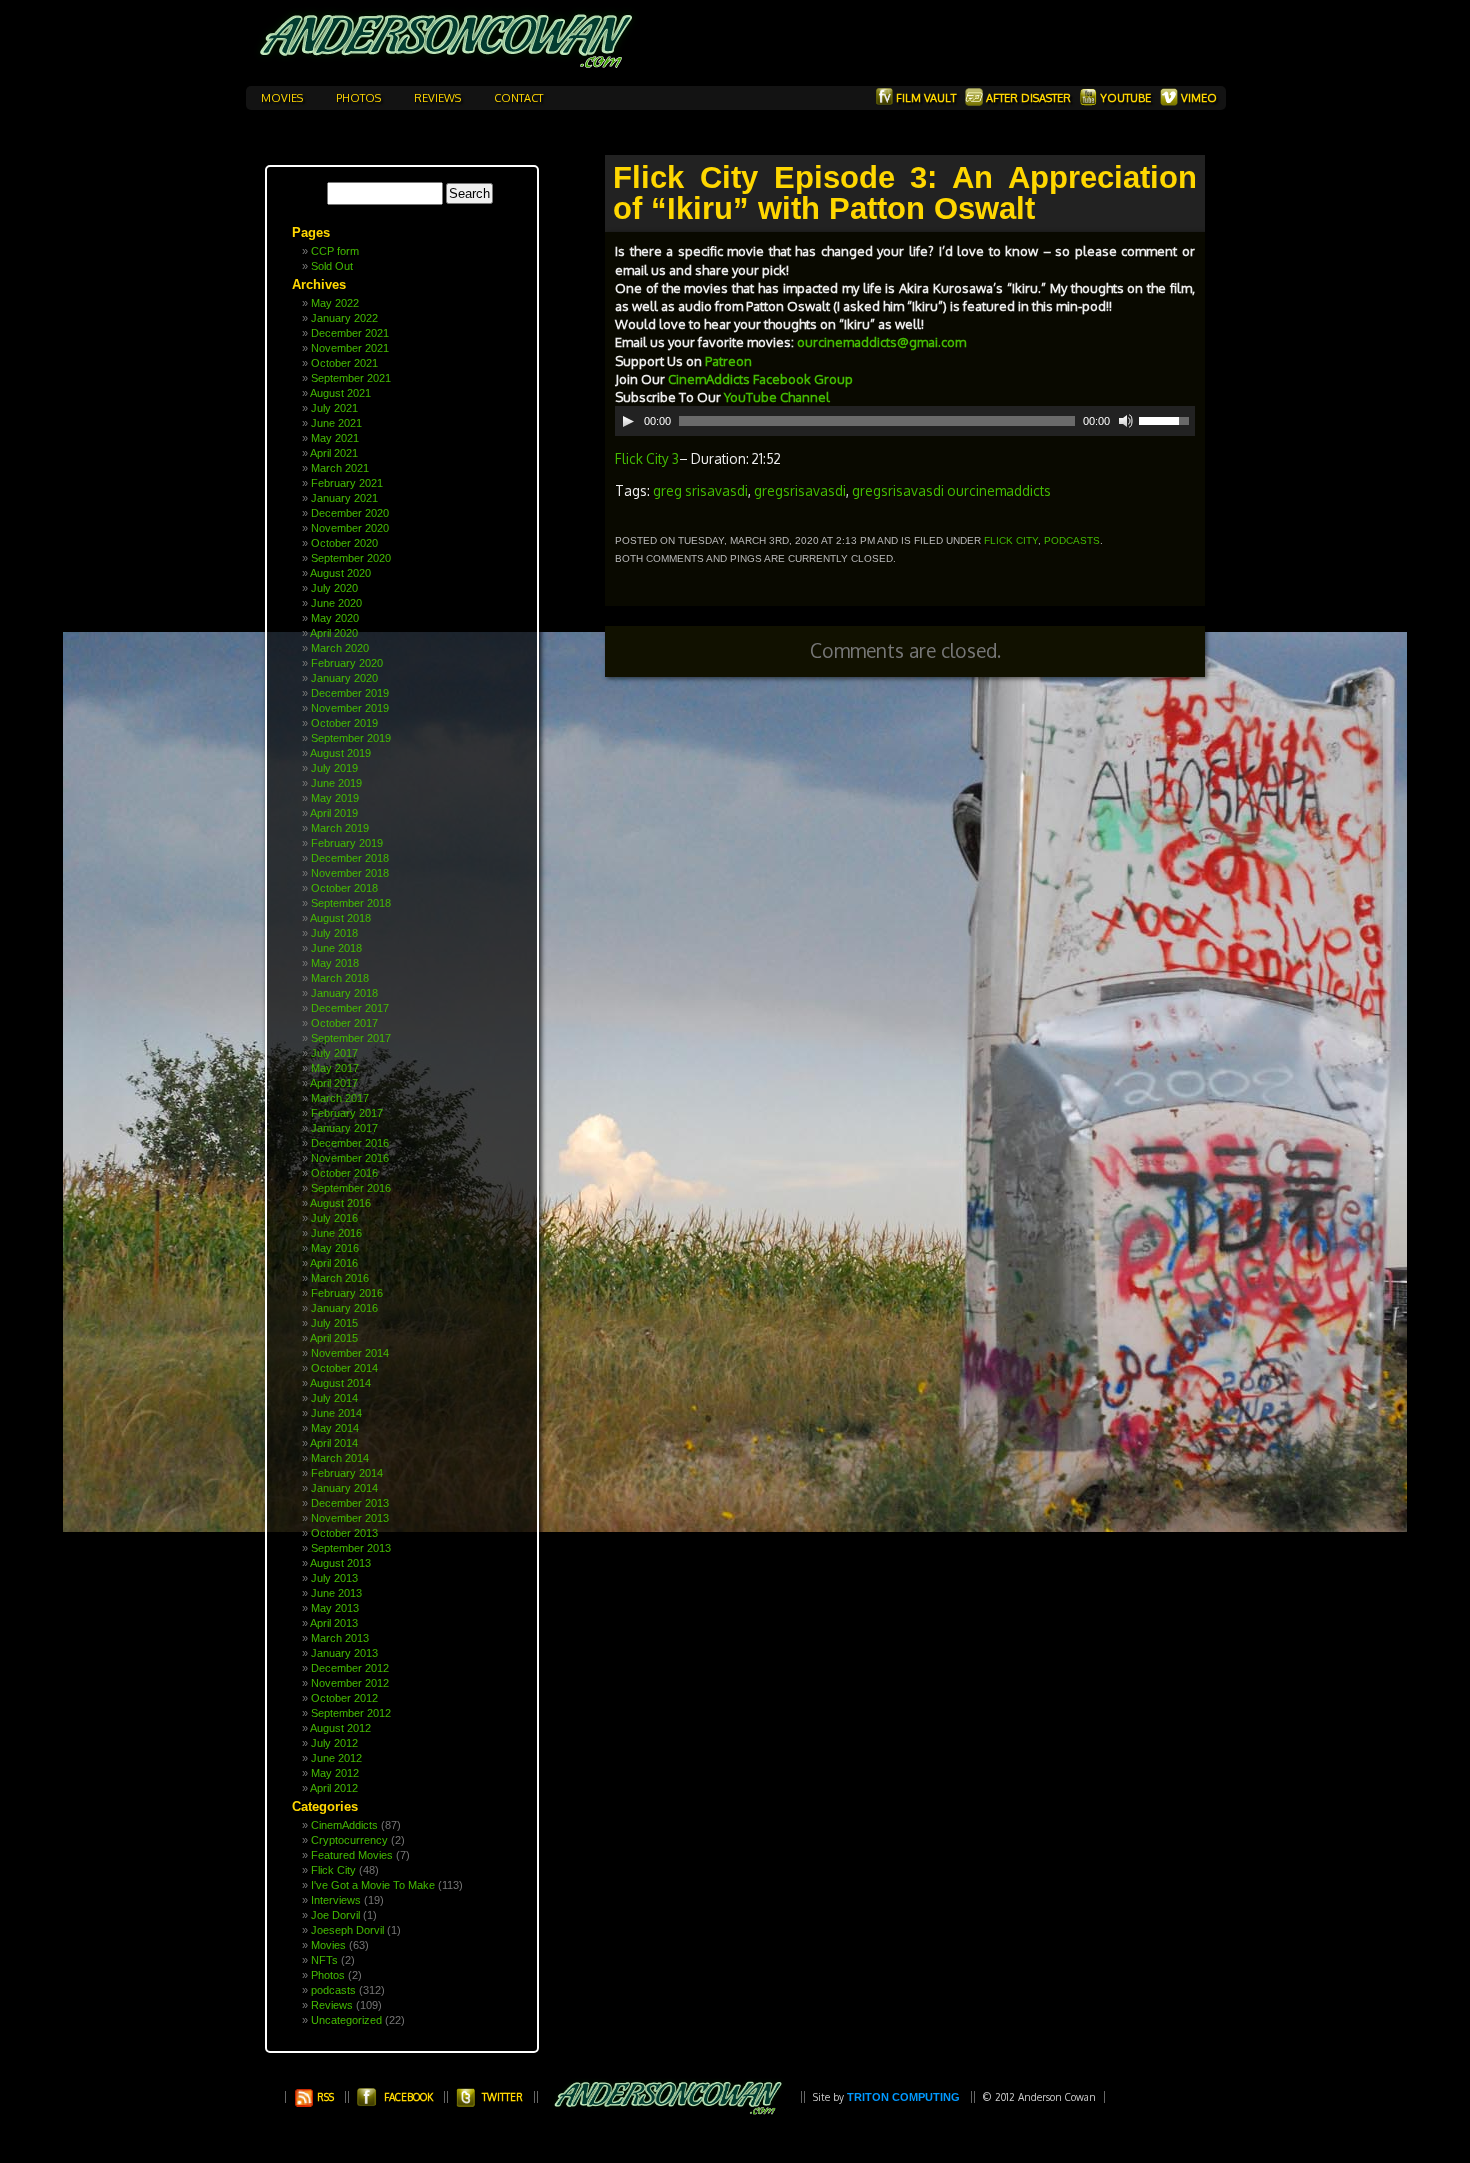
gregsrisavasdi (800, 490)
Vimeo (1197, 98)
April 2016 (334, 1263)
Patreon (728, 361)
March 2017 (340, 1098)
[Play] (628, 421)
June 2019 (336, 783)
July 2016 (334, 1218)
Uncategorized (346, 2020)
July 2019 (334, 768)
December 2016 (350, 1143)
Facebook (408, 2097)
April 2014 (334, 1443)
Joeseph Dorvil (347, 1930)
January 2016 (344, 1308)
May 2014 (335, 1428)
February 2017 (347, 1113)
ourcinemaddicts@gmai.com (881, 342)
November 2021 (350, 348)
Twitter (502, 2097)
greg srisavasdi (700, 490)
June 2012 (336, 1758)
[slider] (1167, 419)
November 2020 (350, 528)
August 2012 (340, 1728)
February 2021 (347, 483)
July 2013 (334, 1578)
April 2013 (334, 1623)
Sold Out (332, 266)
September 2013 (351, 1548)
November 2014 (350, 1353)
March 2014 (340, 1458)
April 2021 (334, 453)
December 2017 (350, 1008)
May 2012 (335, 1773)
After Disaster (1028, 98)
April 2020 (334, 633)
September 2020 (351, 558)
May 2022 (335, 303)
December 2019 (350, 693)
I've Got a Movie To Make (373, 1885)
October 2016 (344, 1173)
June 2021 (336, 423)
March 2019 (340, 828)
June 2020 (336, 603)
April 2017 (334, 1083)
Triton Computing (903, 2097)
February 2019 (347, 843)
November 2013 (350, 1518)
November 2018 (350, 873)
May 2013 (335, 1608)
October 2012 (344, 1698)
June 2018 (336, 948)
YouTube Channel (778, 397)
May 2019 (335, 798)
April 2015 (334, 1338)
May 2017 (335, 1068)
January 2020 (344, 678)
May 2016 (335, 1248)
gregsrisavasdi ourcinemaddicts (951, 490)
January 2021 (344, 498)
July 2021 (334, 408)
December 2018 (350, 858)
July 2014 (334, 1398)
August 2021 (340, 393)
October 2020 (344, 543)
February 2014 (347, 1473)
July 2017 (334, 1053)
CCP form (335, 251)
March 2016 (340, 1278)
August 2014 (340, 1383)
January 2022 (344, 318)
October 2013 (344, 1533)
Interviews (336, 1900)
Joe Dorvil (335, 1915)
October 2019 (344, 723)
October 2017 (344, 1023)
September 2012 (351, 1713)
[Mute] (1126, 421)
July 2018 (334, 933)
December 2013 (350, 1503)
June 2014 (336, 1413)
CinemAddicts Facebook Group (762, 379)
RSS (324, 2097)
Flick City (333, 1870)
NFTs (324, 1960)
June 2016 (336, 1233)
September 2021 (351, 378)
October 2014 (344, 1368)
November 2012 (350, 1683)
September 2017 (351, 1038)
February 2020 (347, 663)
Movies (283, 98)
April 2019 (334, 813)
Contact (518, 98)
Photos (360, 98)
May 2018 (335, 963)
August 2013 (340, 1563)
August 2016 (340, 1203)
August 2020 (340, 573)
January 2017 (344, 1128)
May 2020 (335, 618)
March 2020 (340, 648)
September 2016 (351, 1188)
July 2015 (334, 1323)
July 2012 (334, 1743)
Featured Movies (352, 1855)
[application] (905, 421)
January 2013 (344, 1653)
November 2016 (350, 1158)
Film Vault (926, 98)
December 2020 (350, 513)
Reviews (439, 98)
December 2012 (350, 1668)
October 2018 (344, 888)
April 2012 (334, 1788)
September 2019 (351, 738)
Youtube (1125, 98)
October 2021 (344, 363)
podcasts (333, 1990)
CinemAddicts (344, 1825)
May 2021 (335, 438)
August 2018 (340, 918)
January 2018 (344, 993)
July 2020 (334, 588)
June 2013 (336, 1593)
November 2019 (350, 708)
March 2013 (340, 1638)
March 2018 (340, 978)
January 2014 (344, 1488)
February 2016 (347, 1293)
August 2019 (340, 753)
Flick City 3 (647, 458)
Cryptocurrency (349, 1840)
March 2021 (340, 468)
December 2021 (350, 333)
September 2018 (351, 903)
